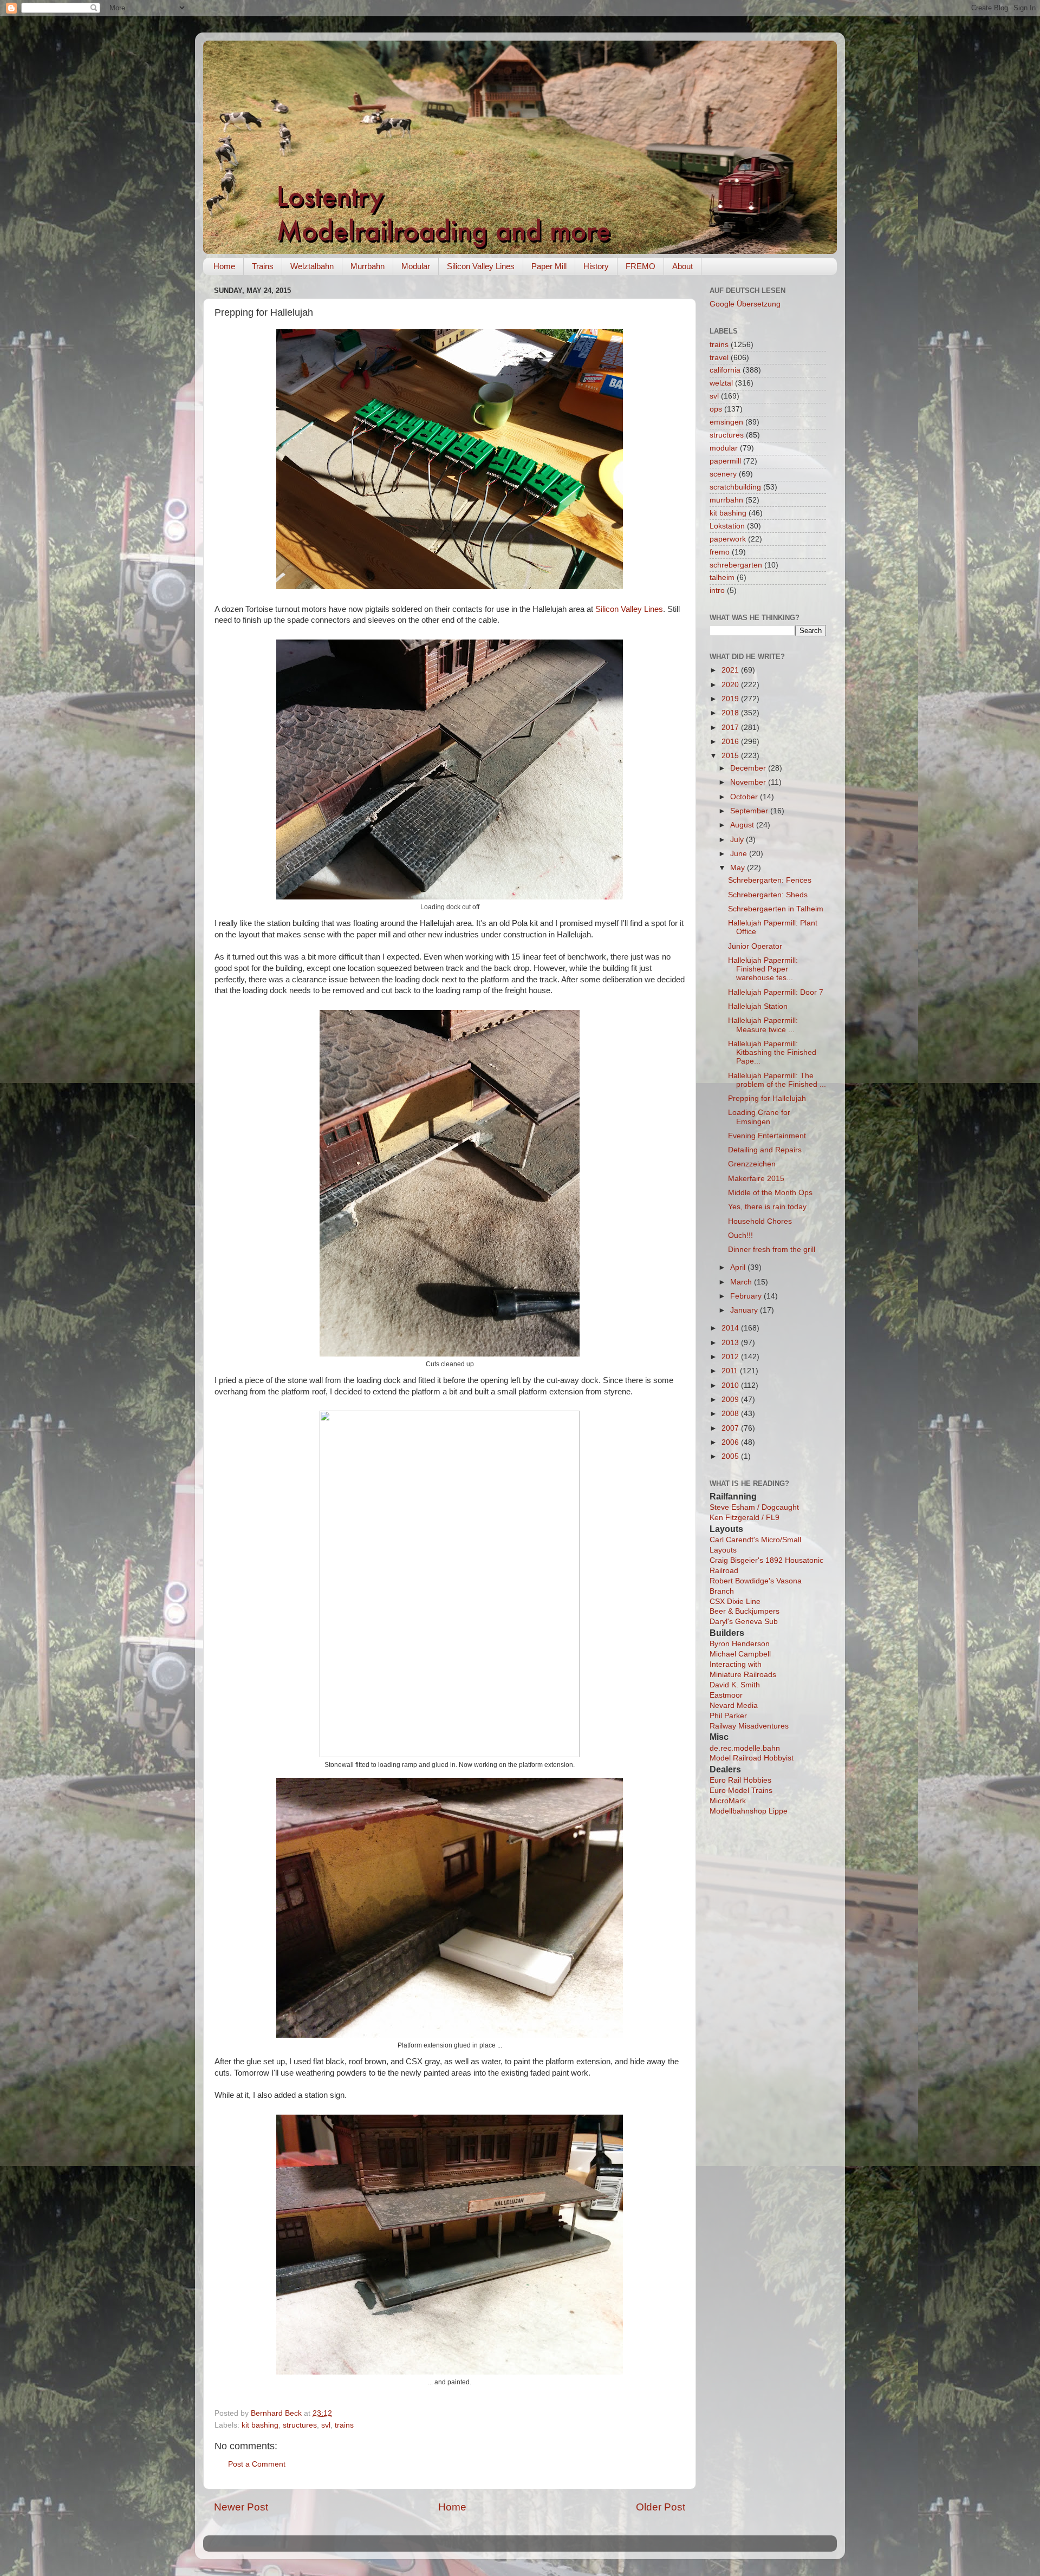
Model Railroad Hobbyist (752, 1758)
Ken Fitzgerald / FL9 (745, 1518)
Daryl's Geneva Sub (744, 1622)
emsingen (726, 422)
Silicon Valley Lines (481, 266)
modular (724, 448)
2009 (731, 1400)
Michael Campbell (740, 1654)
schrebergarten (736, 565)
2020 (731, 685)
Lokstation (727, 526)
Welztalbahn (312, 266)
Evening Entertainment (767, 1136)
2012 (731, 1357)
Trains (263, 266)
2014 (731, 1328)
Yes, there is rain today (767, 1207)
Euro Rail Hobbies (740, 1780)
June (740, 854)
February (747, 1296)
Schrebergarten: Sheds (768, 895)
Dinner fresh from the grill (772, 1250)
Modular (416, 266)
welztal (721, 383)
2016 (731, 742)
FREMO (641, 266)
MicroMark (728, 1801)
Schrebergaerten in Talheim (776, 909)
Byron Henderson (740, 1644)
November (749, 782)
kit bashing (260, 2425)
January (745, 1310)
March (742, 1282)
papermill (725, 461)
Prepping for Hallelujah (767, 1098)
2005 (731, 1456)
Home (224, 266)
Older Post (661, 2507)
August (743, 825)
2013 (731, 1343)
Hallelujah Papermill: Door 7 (776, 992)
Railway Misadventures (749, 1726)
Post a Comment (257, 2464)
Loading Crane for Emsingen (759, 1117)
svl (326, 2425)
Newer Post (241, 2507)
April (739, 1267)
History (596, 266)
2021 (731, 670)
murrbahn (726, 500)
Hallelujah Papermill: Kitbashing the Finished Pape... (772, 1052)
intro (717, 591)
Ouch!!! (740, 1235)
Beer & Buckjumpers (745, 1611)
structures (300, 2425)
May (739, 868)
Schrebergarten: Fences (770, 880)
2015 (731, 756)
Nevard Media (734, 1706)
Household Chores (760, 1221)
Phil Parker (728, 1716)
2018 (731, 713)
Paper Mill (549, 266)
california (725, 370)
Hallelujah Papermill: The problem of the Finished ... (777, 1080)
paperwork (728, 539)
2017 (731, 728)
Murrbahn (368, 266)
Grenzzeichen (752, 1164)
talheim (722, 578)
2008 (731, 1414)
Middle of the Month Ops (770, 1193)
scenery (723, 474)
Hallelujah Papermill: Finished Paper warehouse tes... (763, 969)
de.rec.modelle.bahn (745, 1748)
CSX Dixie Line (735, 1602)
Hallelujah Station (758, 1006)
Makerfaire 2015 (756, 1179)
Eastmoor (726, 1695)
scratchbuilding (735, 487)
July (738, 840)
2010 (731, 1385)
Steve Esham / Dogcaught (754, 1507)
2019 (731, 699)
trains (344, 2425)
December (749, 768)
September (750, 811)
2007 (731, 1428)
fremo (720, 552)
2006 (731, 1442)
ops (716, 409)
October (745, 797)
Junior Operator (755, 946)
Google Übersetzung (745, 304)
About (682, 266)
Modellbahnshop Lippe (749, 1811)
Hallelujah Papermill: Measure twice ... (763, 1025)
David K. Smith (735, 1685)
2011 (731, 1371)
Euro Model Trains (741, 1791)
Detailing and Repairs (765, 1150)
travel (719, 358)
